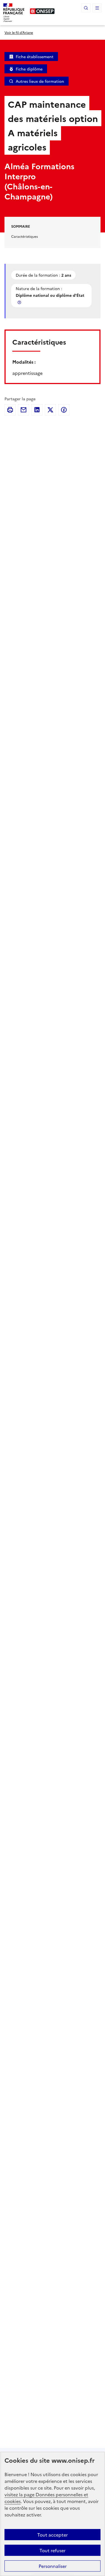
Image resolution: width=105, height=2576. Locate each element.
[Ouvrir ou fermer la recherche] (86, 8)
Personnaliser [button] (53, 2566)
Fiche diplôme (29, 69)
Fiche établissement (35, 57)
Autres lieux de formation (40, 81)
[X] (50, 410)
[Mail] (24, 410)
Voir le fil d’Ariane (19, 32)
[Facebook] (64, 410)
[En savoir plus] (20, 302)
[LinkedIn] (37, 410)
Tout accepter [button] (53, 2535)
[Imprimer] (10, 410)
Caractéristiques (25, 236)
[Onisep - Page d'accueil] (42, 11)
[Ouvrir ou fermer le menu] (97, 8)
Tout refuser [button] (53, 2550)
